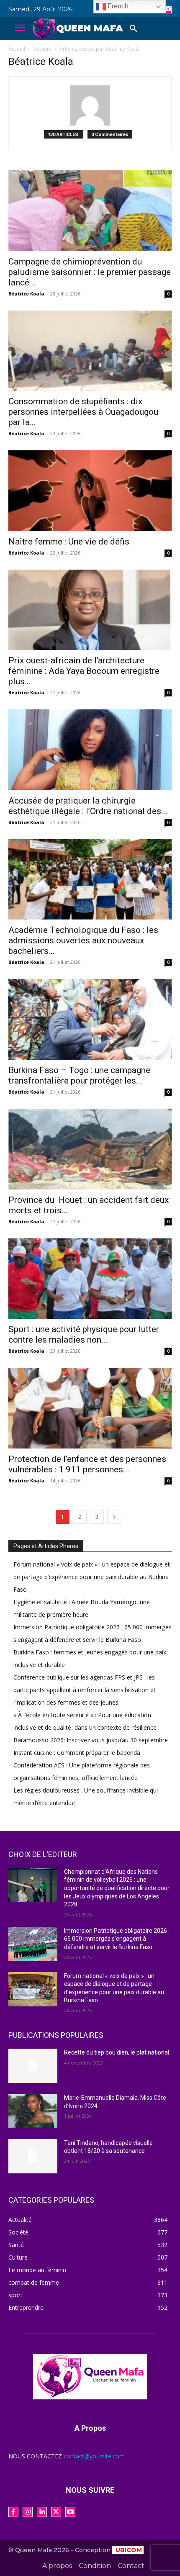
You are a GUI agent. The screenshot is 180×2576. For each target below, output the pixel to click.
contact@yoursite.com (94, 2456)
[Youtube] (168, 10)
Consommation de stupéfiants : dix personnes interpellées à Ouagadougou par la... (83, 412)
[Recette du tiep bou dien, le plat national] (33, 2066)
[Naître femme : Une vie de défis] (90, 491)
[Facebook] (13, 2512)
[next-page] (114, 1517)
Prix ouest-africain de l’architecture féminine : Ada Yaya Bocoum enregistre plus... (84, 671)
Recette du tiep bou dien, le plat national (117, 2052)
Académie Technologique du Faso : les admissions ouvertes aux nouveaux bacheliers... (83, 940)
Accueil (17, 49)
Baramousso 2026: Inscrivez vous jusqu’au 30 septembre (91, 1740)
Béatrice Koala (26, 294)
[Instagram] (28, 2512)
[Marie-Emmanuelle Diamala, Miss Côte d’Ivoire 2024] (33, 2111)
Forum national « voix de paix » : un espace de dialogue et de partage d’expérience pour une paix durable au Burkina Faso (92, 1577)
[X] (56, 2512)
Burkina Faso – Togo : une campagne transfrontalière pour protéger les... (79, 1075)
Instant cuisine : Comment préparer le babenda (77, 1753)
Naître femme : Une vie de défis (69, 542)
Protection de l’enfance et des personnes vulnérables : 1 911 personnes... (87, 1464)
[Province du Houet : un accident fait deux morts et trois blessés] (90, 1149)
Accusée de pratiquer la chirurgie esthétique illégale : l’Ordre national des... (88, 806)
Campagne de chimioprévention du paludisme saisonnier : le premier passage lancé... (90, 272)
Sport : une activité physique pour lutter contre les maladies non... (84, 1334)
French (117, 6)
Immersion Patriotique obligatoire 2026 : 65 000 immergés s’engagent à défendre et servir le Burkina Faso (117, 1939)
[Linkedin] (42, 2512)
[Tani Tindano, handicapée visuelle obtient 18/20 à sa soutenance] (33, 2156)
